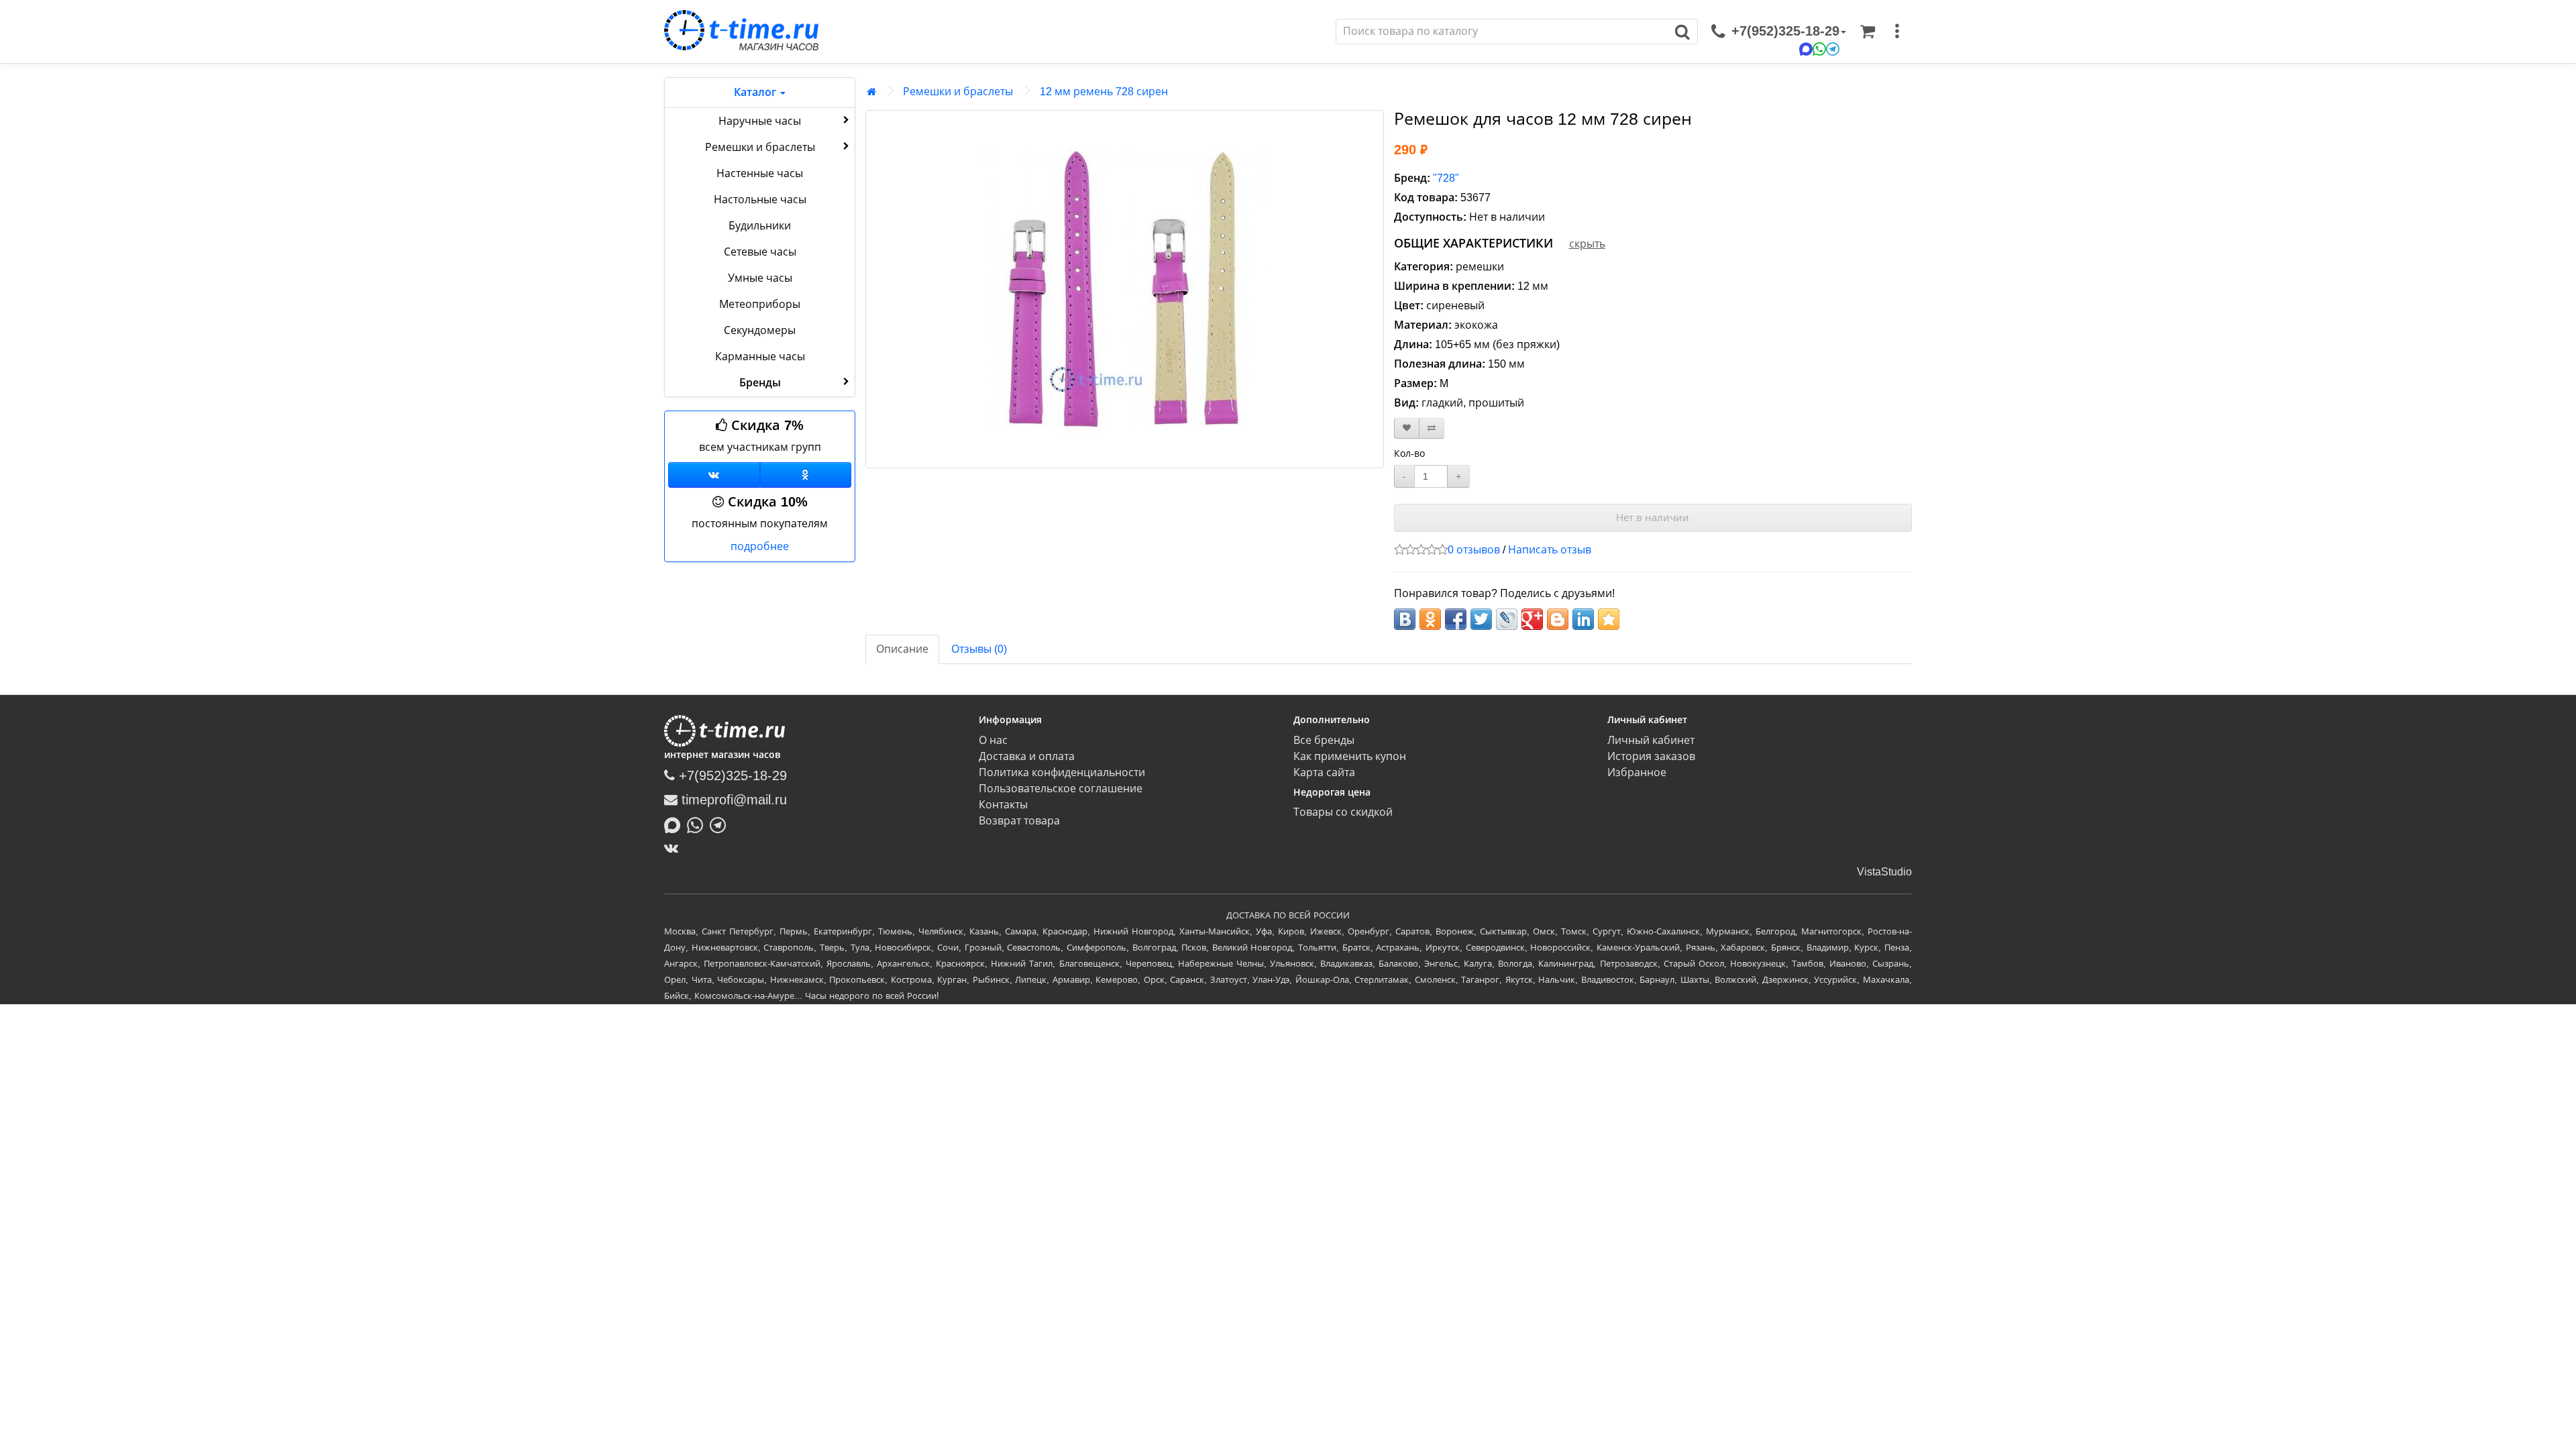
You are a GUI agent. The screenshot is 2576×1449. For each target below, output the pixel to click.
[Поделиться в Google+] (1532, 619)
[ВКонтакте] (675, 848)
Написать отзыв (1550, 550)
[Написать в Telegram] (721, 824)
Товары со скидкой (1343, 812)
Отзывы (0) (979, 649)
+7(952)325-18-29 (731, 775)
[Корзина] (1868, 32)
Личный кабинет (1651, 740)
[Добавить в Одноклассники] (1430, 619)
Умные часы (760, 278)
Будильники (760, 226)
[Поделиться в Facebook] (1456, 619)
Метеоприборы (760, 304)
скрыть (1587, 244)
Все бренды (1324, 740)
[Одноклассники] (806, 475)
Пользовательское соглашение (1061, 789)
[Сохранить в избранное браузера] (1609, 619)
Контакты (1003, 805)
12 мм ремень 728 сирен (1104, 92)
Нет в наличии (1653, 518)
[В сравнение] (1432, 428)
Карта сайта (1324, 772)
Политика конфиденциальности (1062, 772)
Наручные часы (760, 121)
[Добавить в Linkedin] (1583, 619)
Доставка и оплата (1027, 756)
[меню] (1897, 32)
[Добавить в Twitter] (1481, 619)
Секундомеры (760, 330)
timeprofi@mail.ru (732, 800)
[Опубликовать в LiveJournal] (1507, 619)
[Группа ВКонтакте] (714, 475)
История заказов (1651, 756)
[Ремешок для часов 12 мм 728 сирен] (1125, 289)
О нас (993, 740)
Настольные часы (760, 200)
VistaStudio (1884, 872)
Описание (902, 649)
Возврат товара (1019, 821)
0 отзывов (1474, 550)
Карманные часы (760, 357)
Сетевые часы (760, 252)
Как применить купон (1350, 756)
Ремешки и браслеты (760, 147)
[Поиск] (1683, 32)
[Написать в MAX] (676, 824)
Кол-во (1409, 453)
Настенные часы (760, 173)
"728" (1446, 178)
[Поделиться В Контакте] (1405, 619)
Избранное (1637, 772)
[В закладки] (1407, 428)
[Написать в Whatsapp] (698, 824)
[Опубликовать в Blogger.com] (1558, 619)
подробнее (760, 546)
